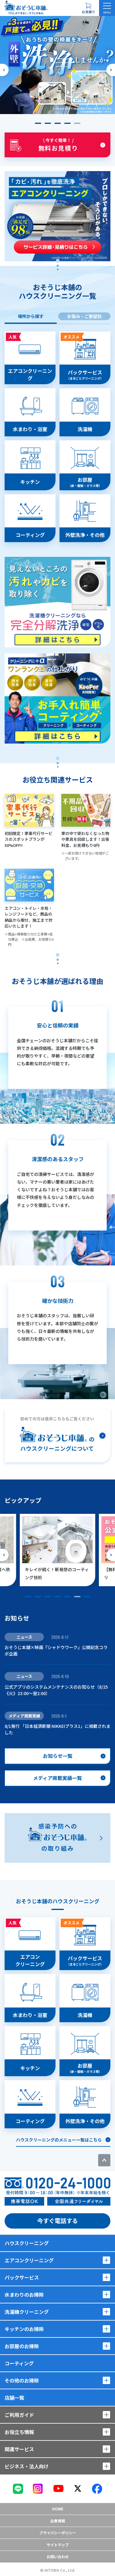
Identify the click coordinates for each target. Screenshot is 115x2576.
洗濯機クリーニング (27, 2312)
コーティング (19, 2363)
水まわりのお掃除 (24, 2295)
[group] (57, 65)
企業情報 (58, 2521)
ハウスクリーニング (27, 2243)
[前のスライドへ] (4, 70)
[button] (38, 123)
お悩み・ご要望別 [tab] (84, 316)
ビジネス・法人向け (27, 2466)
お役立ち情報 (19, 2432)
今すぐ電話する (57, 2221)
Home (58, 2509)
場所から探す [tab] (31, 316)
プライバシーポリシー (58, 2533)
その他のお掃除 (22, 2380)
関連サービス (19, 2449)
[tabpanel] (57, 538)
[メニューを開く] (107, 8)
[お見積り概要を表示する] (88, 8)
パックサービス (22, 2277)
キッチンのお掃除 (24, 2329)
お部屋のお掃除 (22, 2346)
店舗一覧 (14, 2398)
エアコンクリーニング (29, 2260)
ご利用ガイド (19, 2415)
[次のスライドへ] (111, 70)
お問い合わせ (58, 2557)
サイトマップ (58, 2545)
